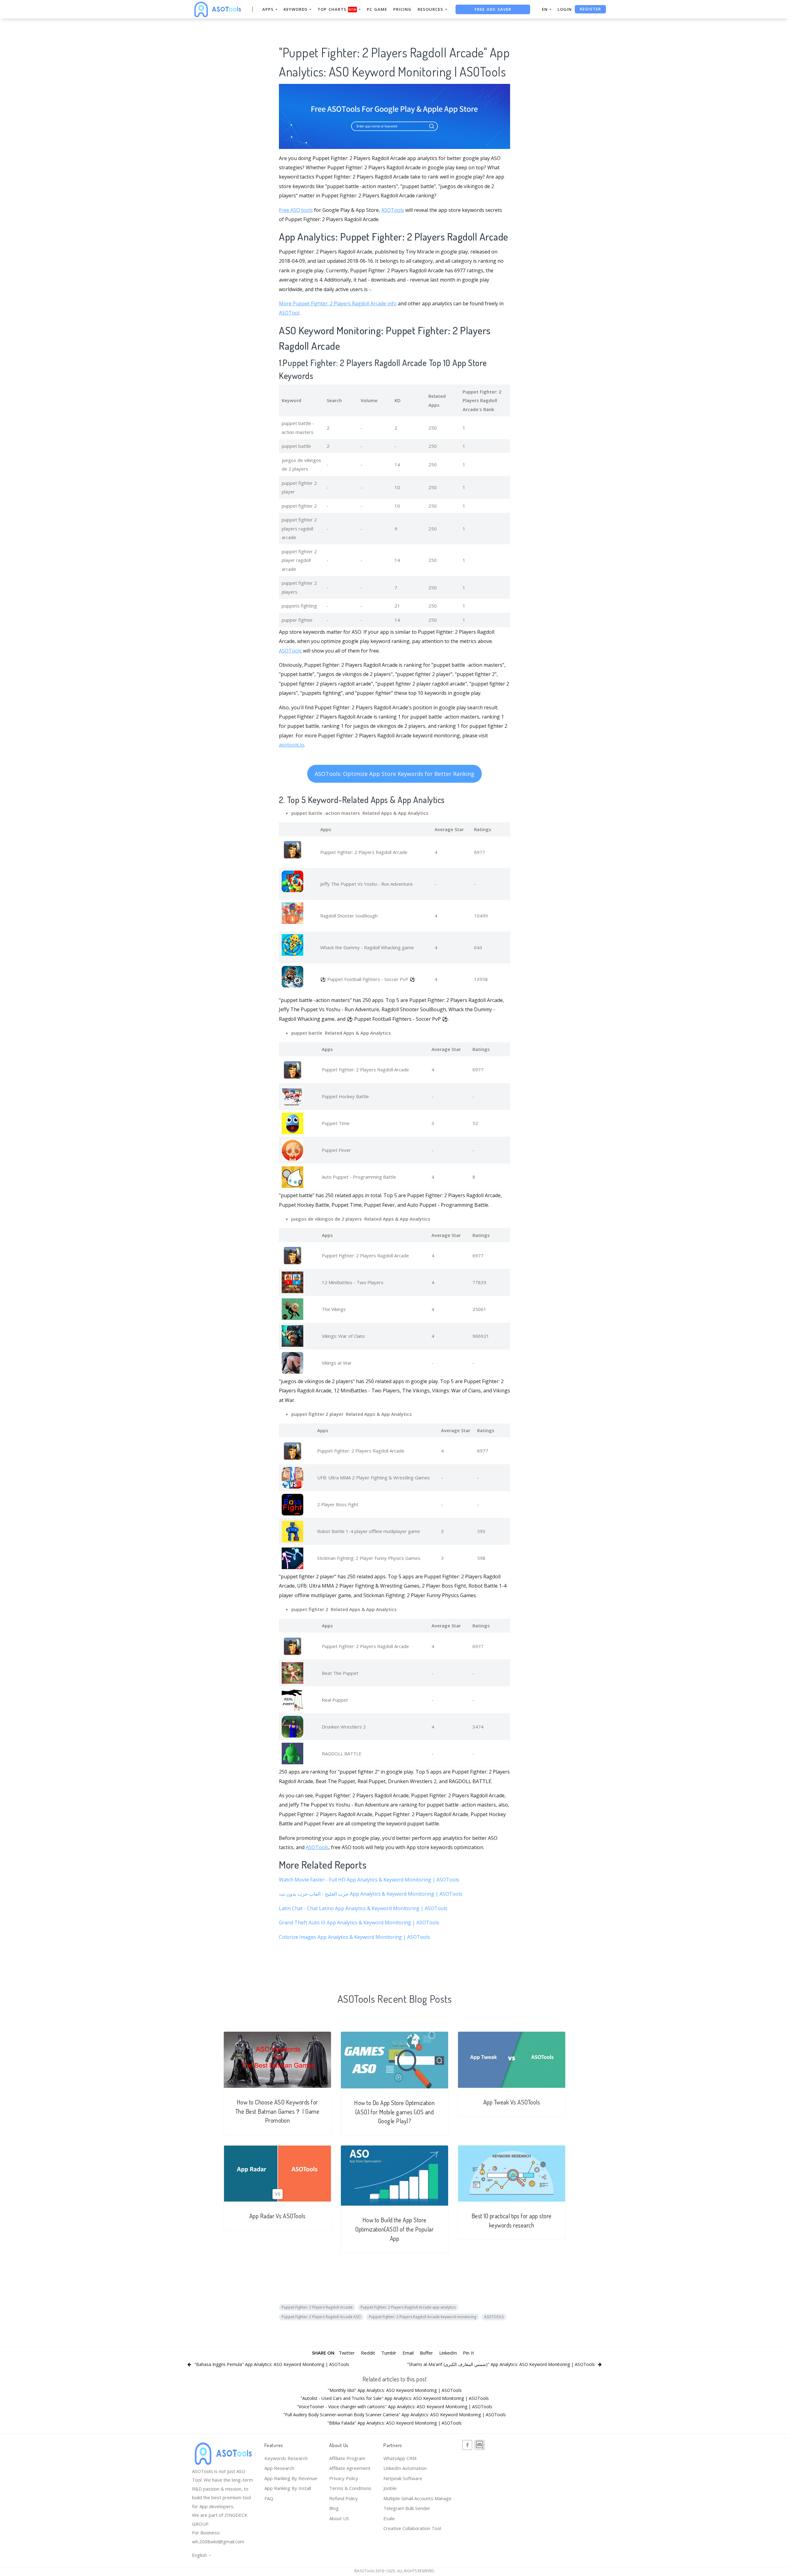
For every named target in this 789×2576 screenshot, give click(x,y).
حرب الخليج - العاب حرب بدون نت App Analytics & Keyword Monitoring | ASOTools (371, 1894)
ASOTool (289, 313)
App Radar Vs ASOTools (278, 2216)
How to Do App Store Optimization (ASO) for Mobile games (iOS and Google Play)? (394, 2112)
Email (408, 2353)
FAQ (269, 2498)
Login (565, 9)
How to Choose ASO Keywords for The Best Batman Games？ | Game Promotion (278, 2111)
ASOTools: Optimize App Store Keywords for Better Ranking (394, 774)
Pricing (402, 9)
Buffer (426, 2353)
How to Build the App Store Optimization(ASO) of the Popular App (394, 2229)
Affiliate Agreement (350, 2468)
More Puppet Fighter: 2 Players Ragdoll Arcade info (338, 303)
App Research (279, 2468)
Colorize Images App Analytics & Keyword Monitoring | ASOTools (354, 1937)
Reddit (368, 2353)
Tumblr (389, 2353)
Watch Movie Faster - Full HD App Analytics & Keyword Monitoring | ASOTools (369, 1880)
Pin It (468, 2353)
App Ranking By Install (288, 2488)
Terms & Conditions (350, 2488)
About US (339, 2518)
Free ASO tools (296, 210)
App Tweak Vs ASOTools (512, 2102)
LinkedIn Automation (405, 2468)
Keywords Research (286, 2458)
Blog (334, 2508)
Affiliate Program (347, 2458)
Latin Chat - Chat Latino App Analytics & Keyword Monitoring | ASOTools (363, 1908)
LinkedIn (448, 2353)
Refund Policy (343, 2498)
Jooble (390, 2488)
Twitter (347, 2353)
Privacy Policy (344, 2478)
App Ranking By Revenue (291, 2478)
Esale (389, 2518)
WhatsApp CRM (400, 2458)
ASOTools (393, 210)
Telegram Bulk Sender (407, 2508)
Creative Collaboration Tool (412, 2528)
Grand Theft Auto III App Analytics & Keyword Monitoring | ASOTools (359, 1923)
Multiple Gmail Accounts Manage (417, 2498)
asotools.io (292, 745)
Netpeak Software (403, 2478)
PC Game (377, 9)
